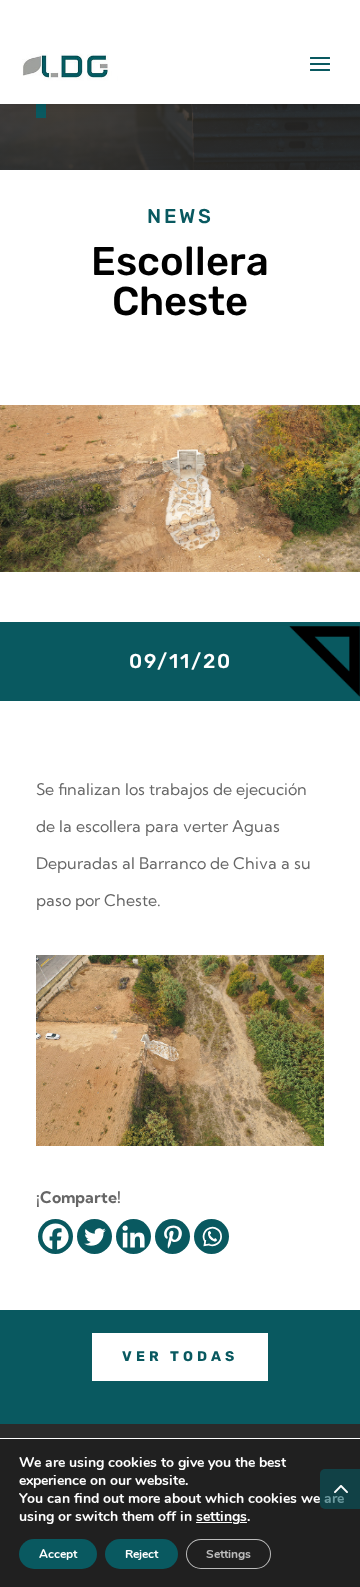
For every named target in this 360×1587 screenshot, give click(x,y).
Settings (228, 1554)
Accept (58, 1554)
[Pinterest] (172, 1236)
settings (221, 1517)
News (180, 216)
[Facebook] (55, 1236)
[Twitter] (94, 1236)
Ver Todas (180, 1356)
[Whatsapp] (211, 1236)
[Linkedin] (133, 1236)
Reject (141, 1554)
